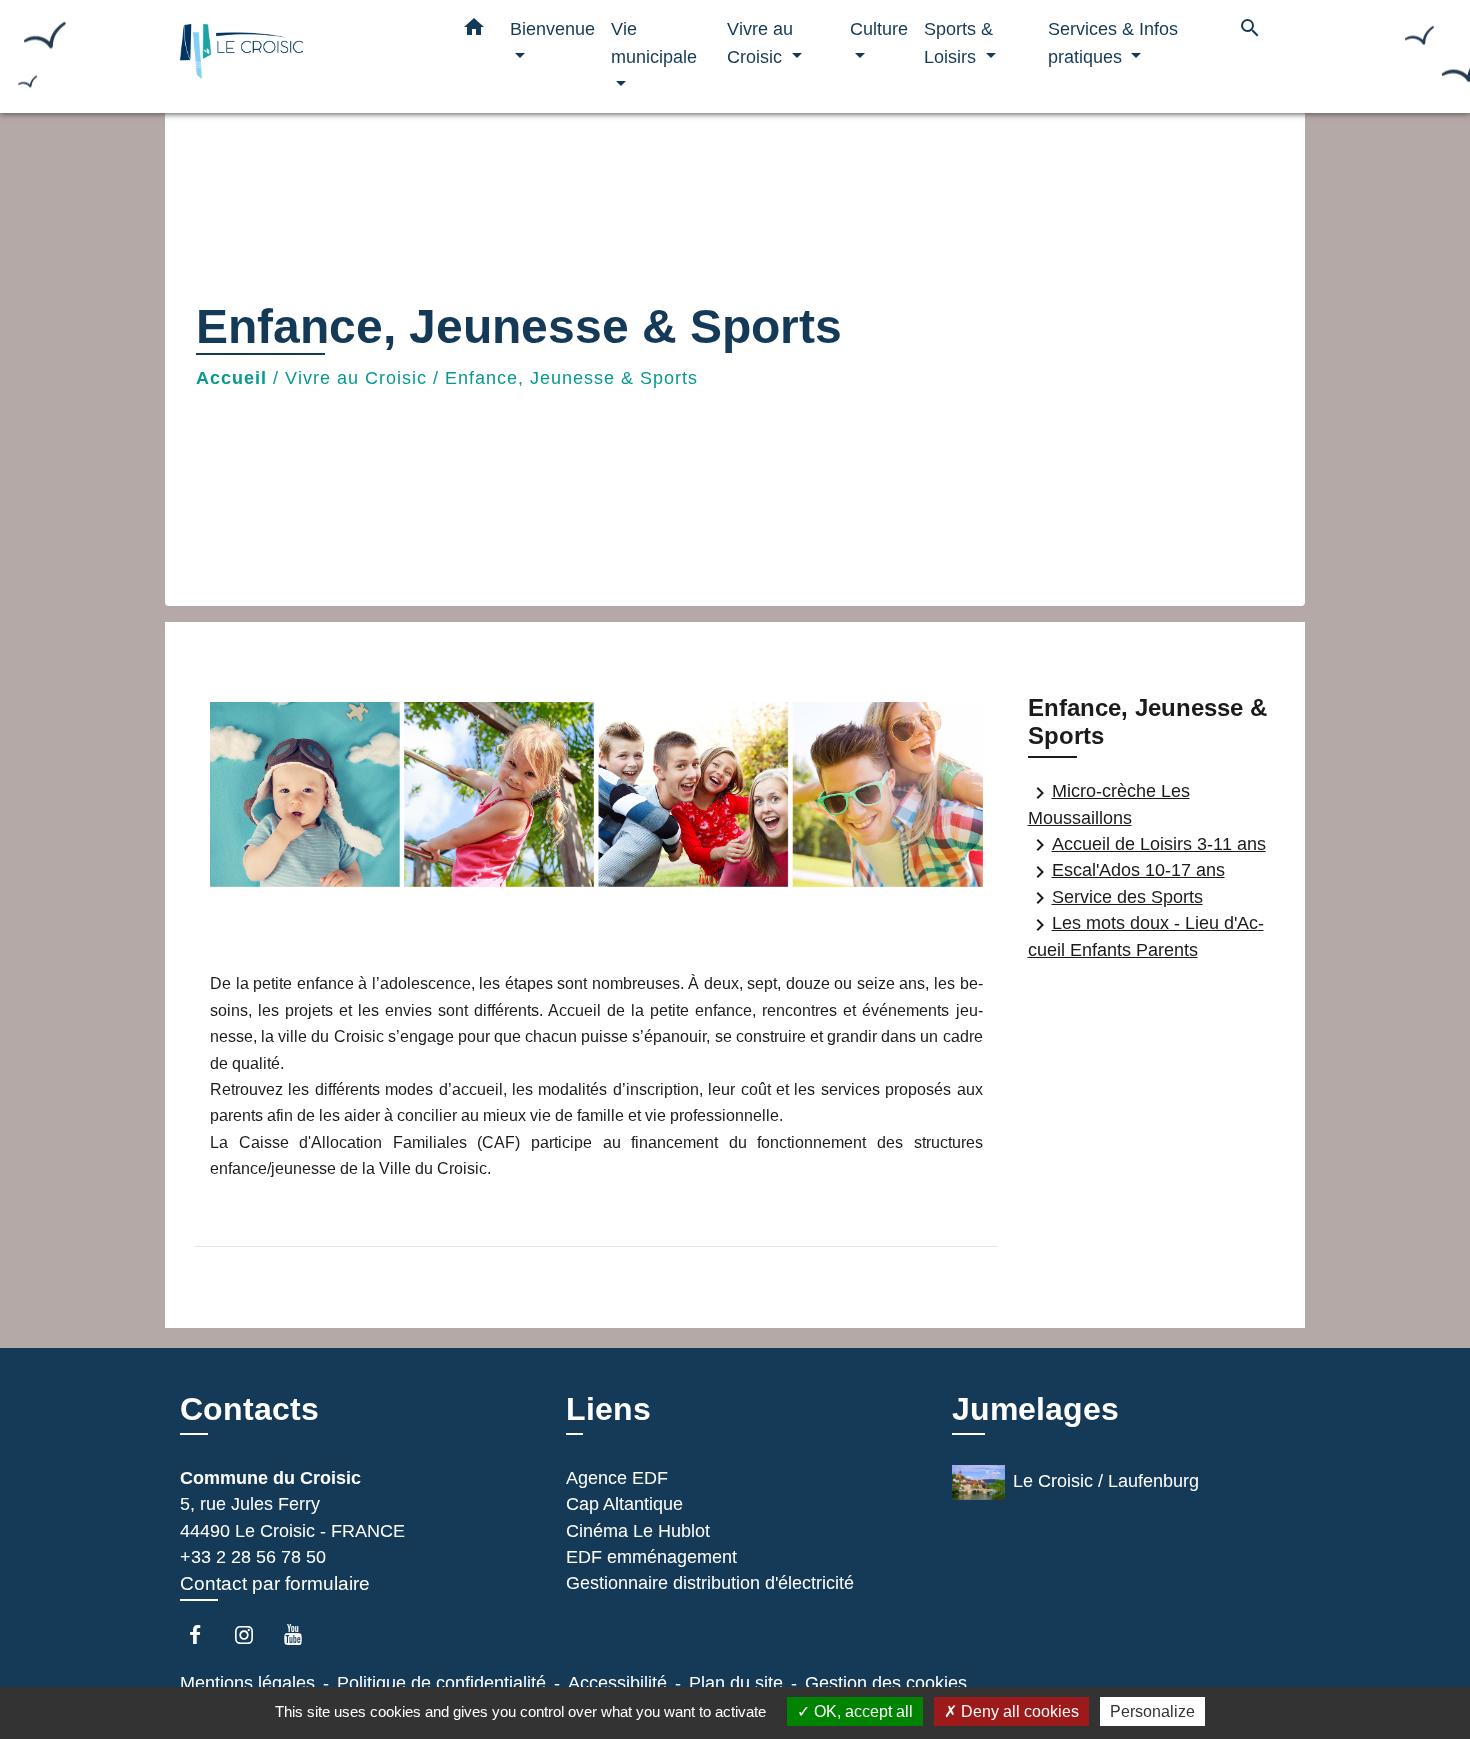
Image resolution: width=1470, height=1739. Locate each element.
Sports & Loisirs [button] (958, 42)
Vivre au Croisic (356, 378)
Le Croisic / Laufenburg (1106, 1481)
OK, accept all (861, 1711)
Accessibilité (617, 1683)
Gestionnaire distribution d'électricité (710, 1583)
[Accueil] (305, 56)
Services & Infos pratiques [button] (1113, 42)
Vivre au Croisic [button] (760, 42)
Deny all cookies (1018, 1711)
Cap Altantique (624, 1504)
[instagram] (253, 1634)
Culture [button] (879, 28)
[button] (474, 31)
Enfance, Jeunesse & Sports (571, 378)
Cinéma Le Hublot (638, 1531)
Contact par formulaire (275, 1583)
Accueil (231, 378)
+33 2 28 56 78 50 (253, 1557)
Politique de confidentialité (441, 1683)
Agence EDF (617, 1478)
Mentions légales (247, 1683)
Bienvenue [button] (552, 28)
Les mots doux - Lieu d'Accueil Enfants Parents (1146, 936)
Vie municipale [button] (654, 42)
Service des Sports (1115, 898)
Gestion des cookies (886, 1683)
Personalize (1152, 1711)
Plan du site (736, 1683)
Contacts (249, 1409)
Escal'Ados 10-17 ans (1126, 871)
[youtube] (302, 1634)
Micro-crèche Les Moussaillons (1109, 804)
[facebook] (204, 1634)
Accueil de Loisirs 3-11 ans (1147, 845)
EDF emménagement (651, 1557)
